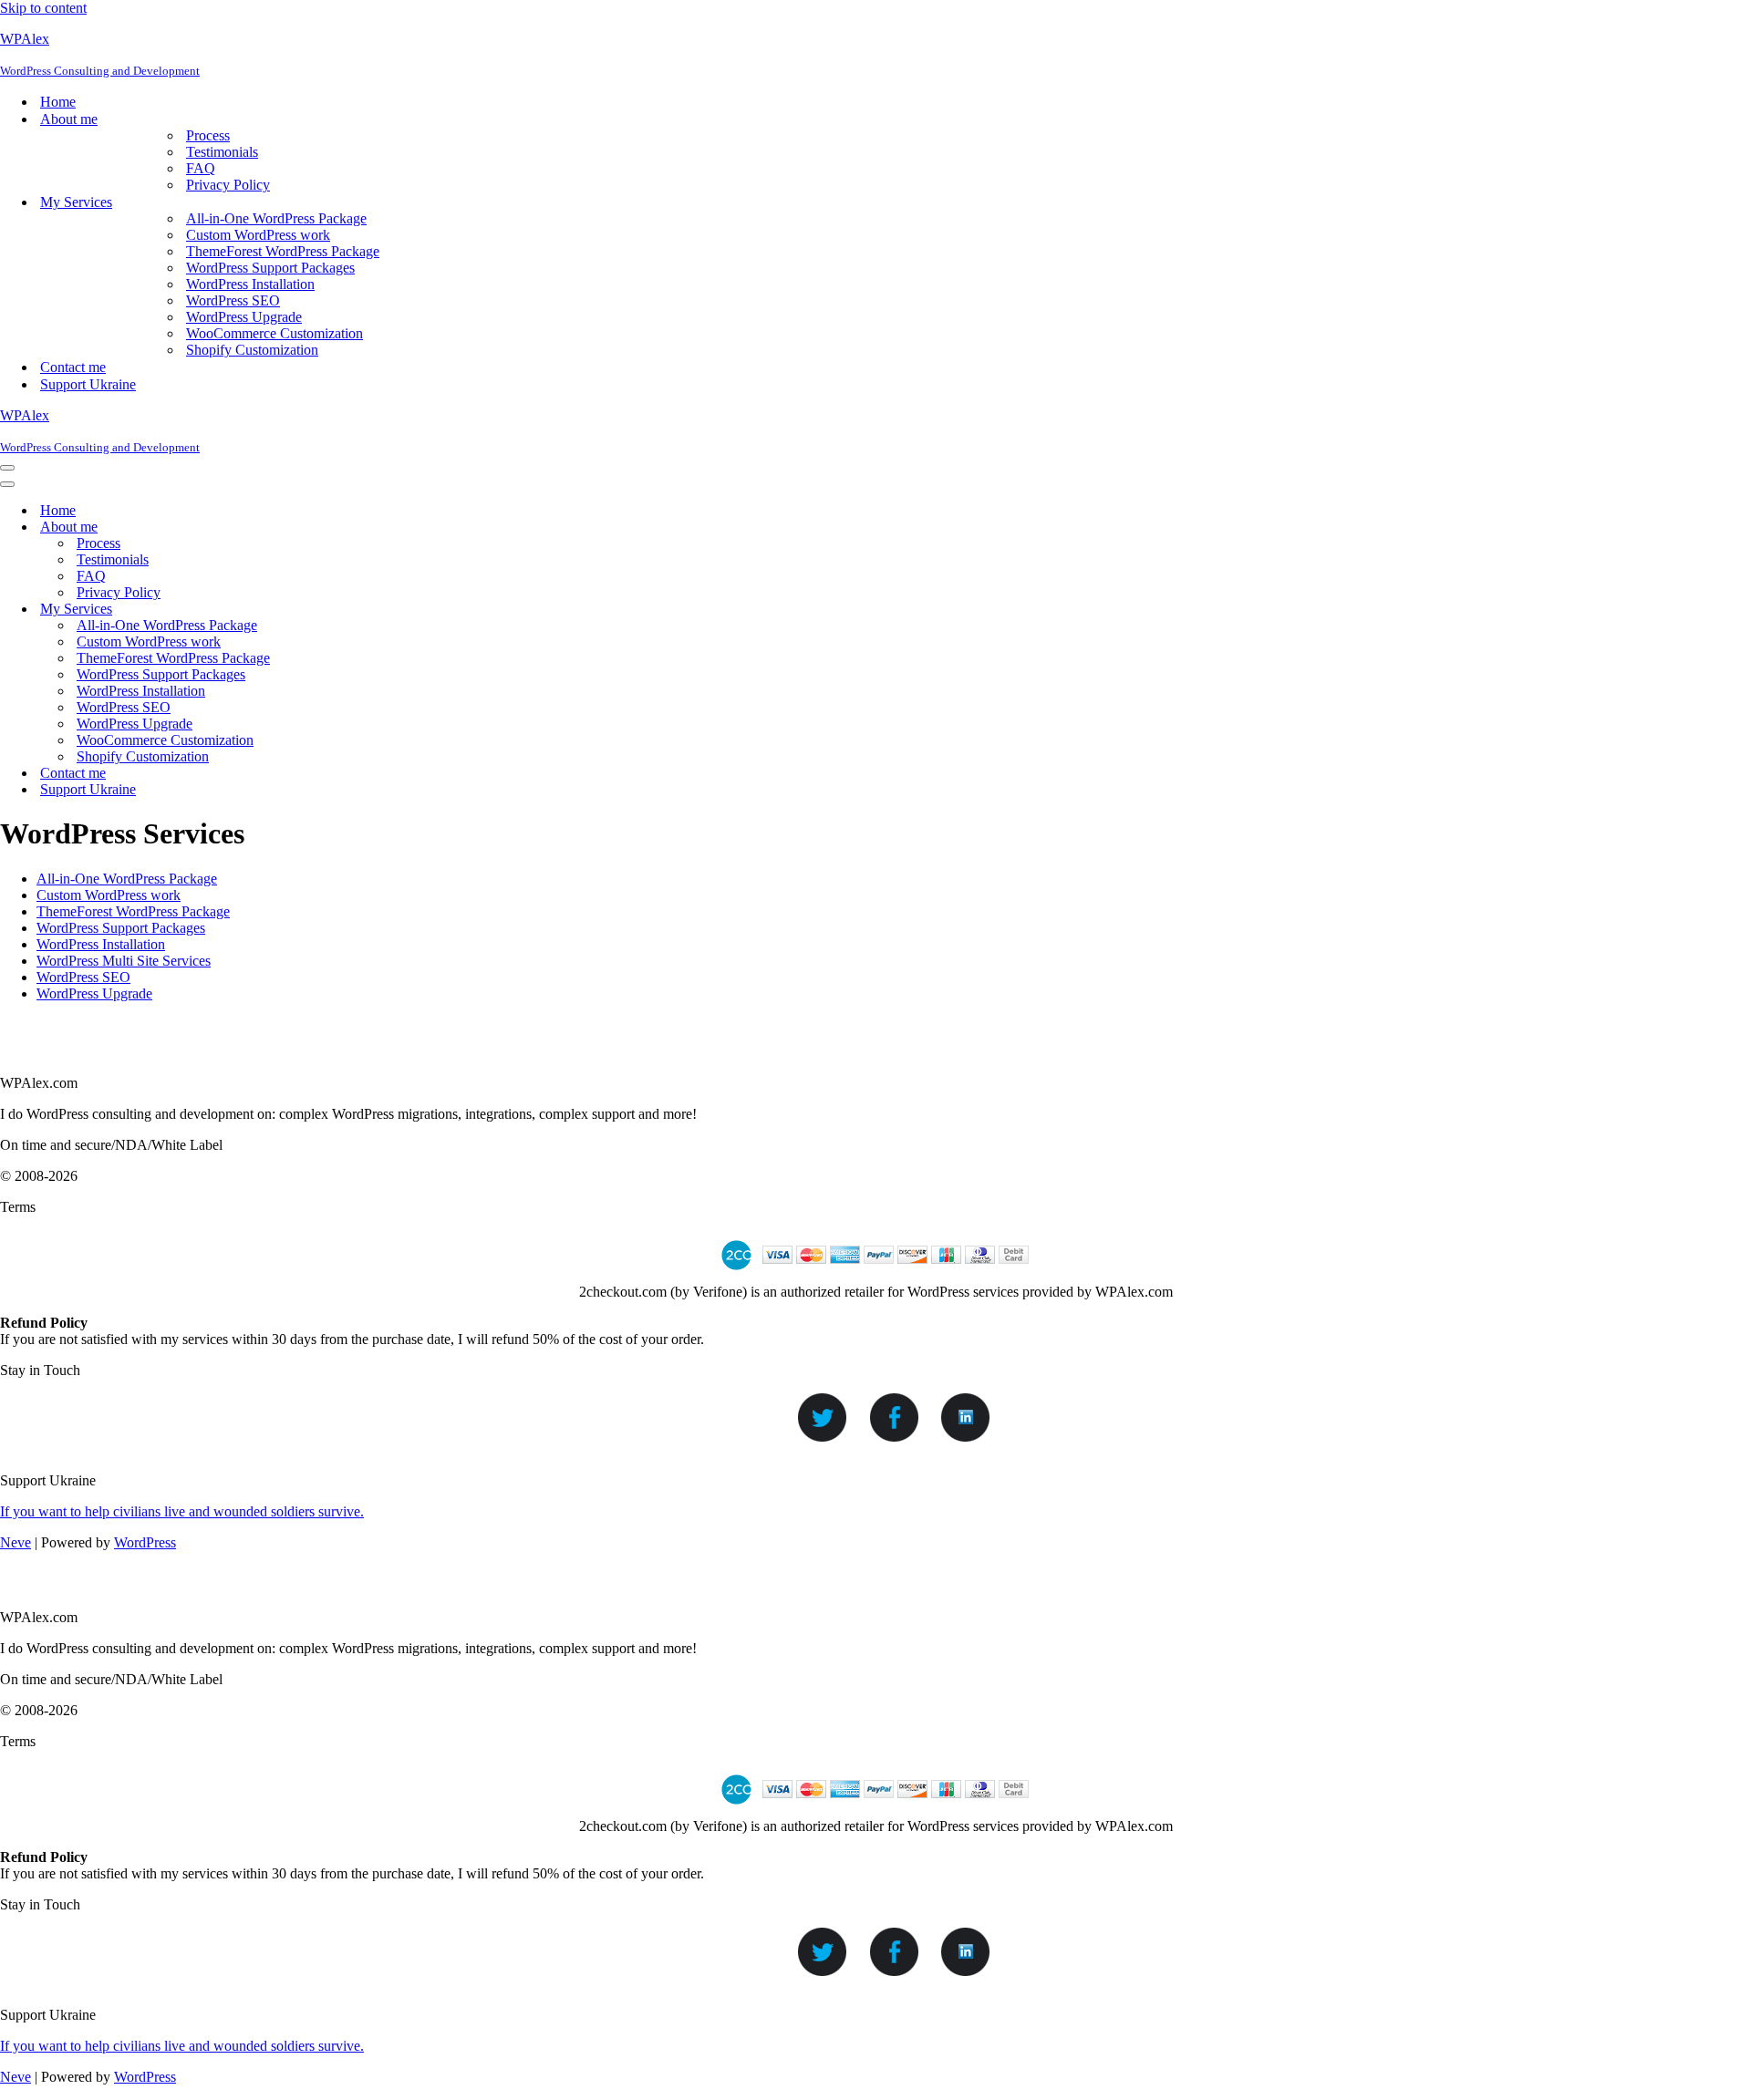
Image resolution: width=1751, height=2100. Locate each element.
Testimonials (222, 152)
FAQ (201, 168)
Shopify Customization (252, 350)
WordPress (145, 1542)
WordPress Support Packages (270, 268)
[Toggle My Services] (319, 610)
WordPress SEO (233, 300)
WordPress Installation (250, 284)
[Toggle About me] (319, 528)
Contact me (73, 367)
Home (58, 102)
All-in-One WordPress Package (276, 218)
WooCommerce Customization (275, 333)
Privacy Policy (228, 185)
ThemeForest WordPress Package (283, 251)
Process (208, 135)
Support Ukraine (88, 384)
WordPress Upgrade (244, 317)
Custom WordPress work (258, 235)
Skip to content (43, 8)
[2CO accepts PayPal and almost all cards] (875, 1275)
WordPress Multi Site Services (124, 961)
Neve (16, 1542)
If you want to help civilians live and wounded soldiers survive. (182, 1511)
